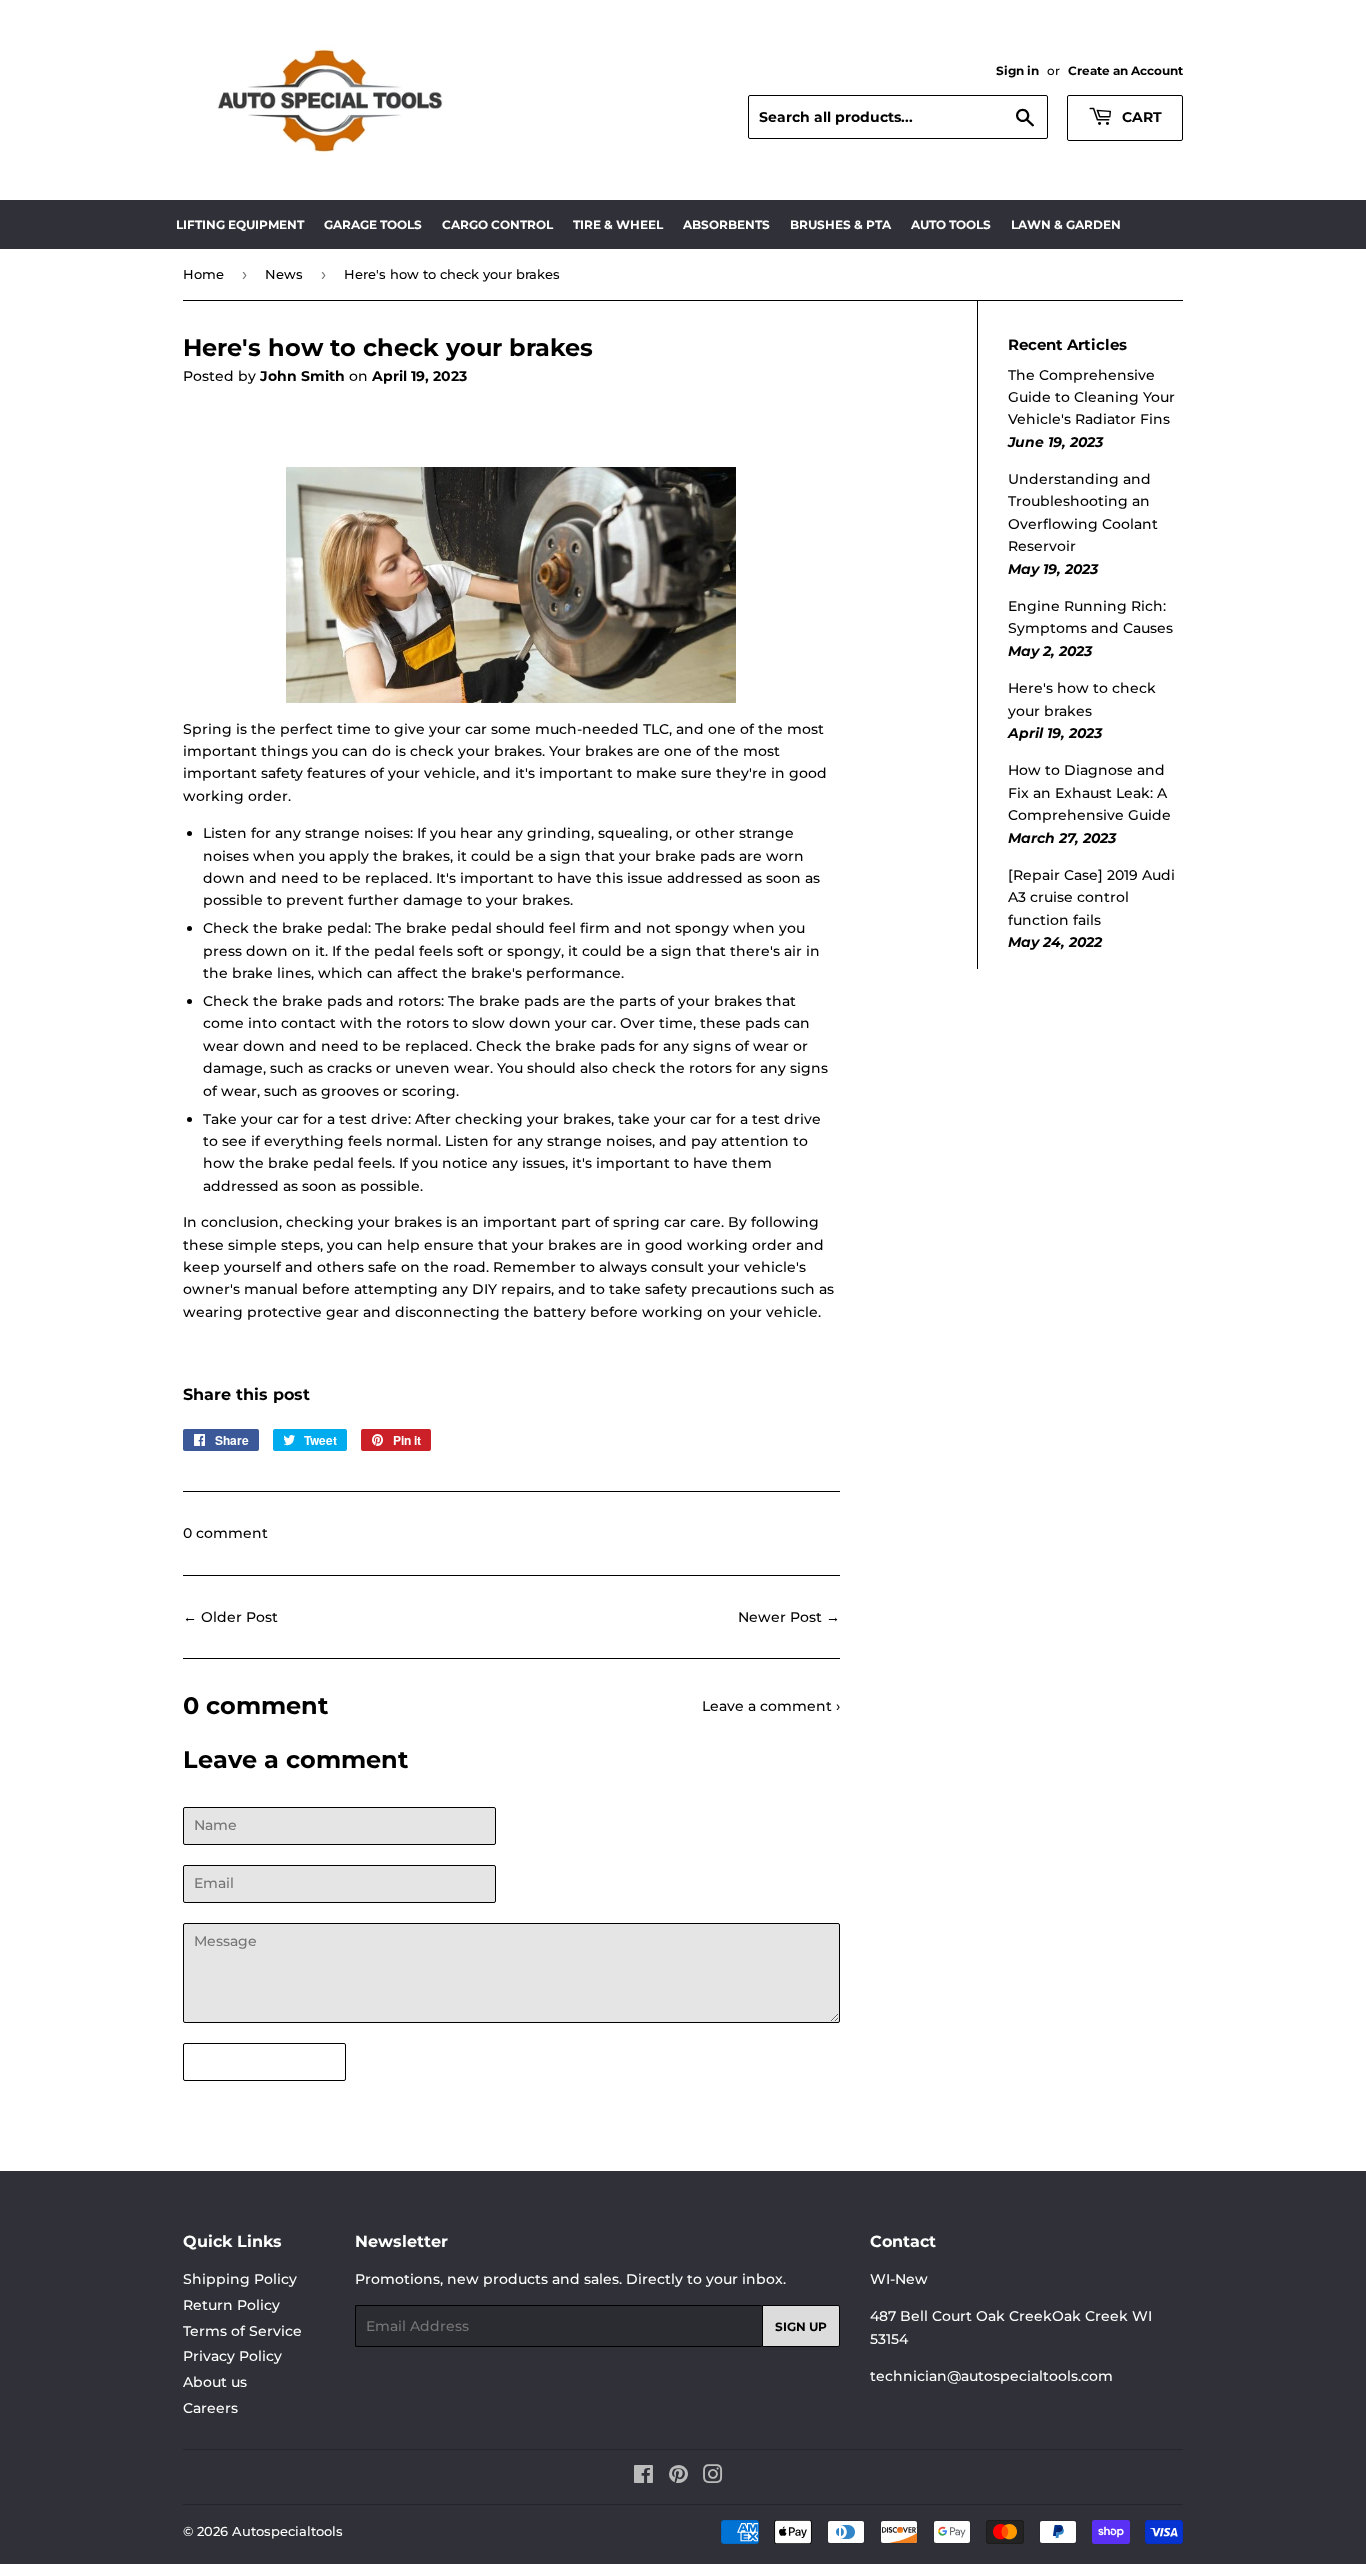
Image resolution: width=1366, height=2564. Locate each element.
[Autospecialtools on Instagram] (713, 2477)
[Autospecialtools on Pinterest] (678, 2477)
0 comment (225, 1533)
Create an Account (1125, 70)
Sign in (1017, 70)
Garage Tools (373, 224)
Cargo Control (497, 224)
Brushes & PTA (840, 224)
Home (203, 274)
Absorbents (726, 224)
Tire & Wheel (618, 224)
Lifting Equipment (240, 224)
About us (215, 2382)
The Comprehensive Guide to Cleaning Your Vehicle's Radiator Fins (1091, 397)
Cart (1140, 117)
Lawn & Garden (1066, 224)
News (284, 274)
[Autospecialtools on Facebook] (643, 2477)
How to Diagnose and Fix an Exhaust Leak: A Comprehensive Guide (1089, 792)
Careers (210, 2408)
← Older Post (230, 1617)
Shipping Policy (240, 2279)
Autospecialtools (287, 2531)
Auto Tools (951, 224)
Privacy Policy (232, 2356)
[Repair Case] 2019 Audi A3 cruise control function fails (1091, 897)
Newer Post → (789, 1617)
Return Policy (231, 2305)
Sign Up (801, 2326)
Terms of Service (242, 2331)
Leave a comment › (771, 1706)
